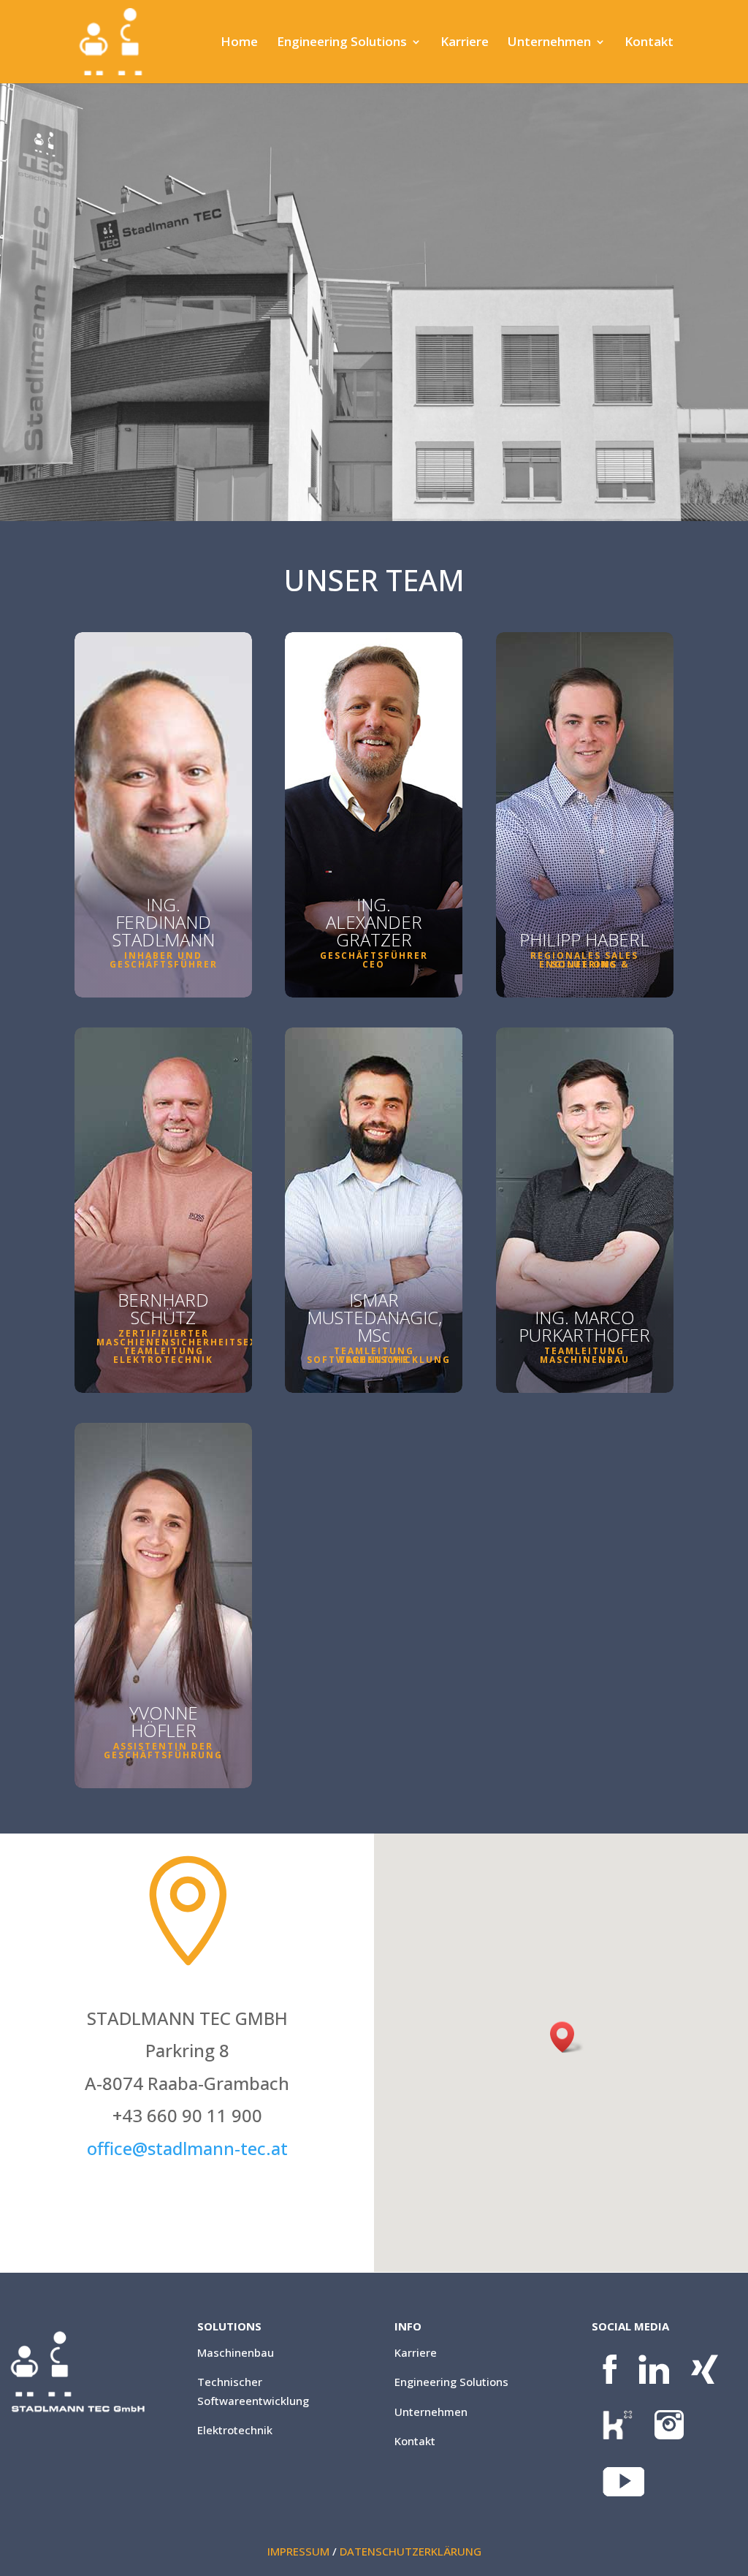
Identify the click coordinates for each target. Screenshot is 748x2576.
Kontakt (649, 43)
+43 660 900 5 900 (585, 1292)
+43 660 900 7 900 (374, 1298)
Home (239, 43)
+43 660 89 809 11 (585, 889)
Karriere (465, 43)
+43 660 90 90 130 (163, 1303)
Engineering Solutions (342, 43)
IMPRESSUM (298, 2551)
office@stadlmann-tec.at (163, 1665)
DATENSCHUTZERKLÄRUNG (411, 2551)
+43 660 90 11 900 (374, 904)
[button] (567, 2037)
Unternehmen (549, 43)
